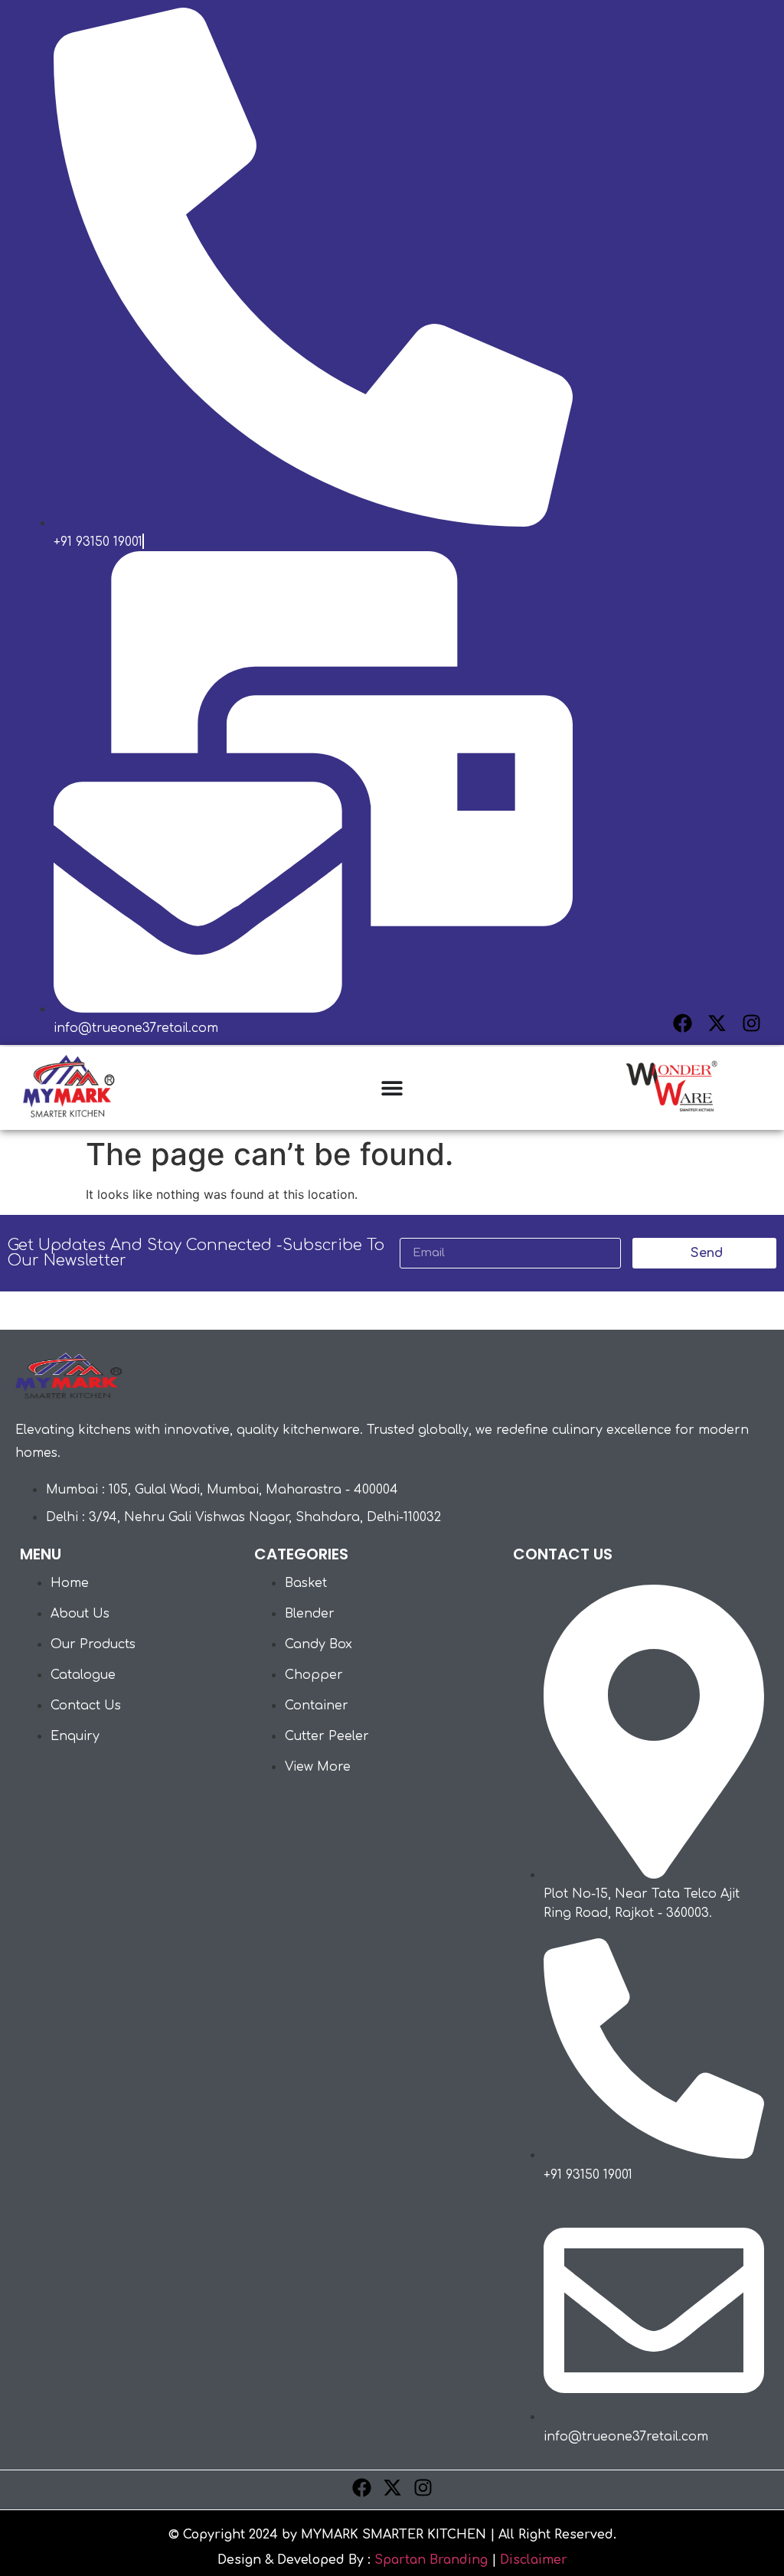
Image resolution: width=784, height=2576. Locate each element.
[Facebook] (683, 1023)
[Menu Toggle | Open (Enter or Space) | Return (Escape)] (392, 1088)
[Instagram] (751, 1023)
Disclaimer (534, 2560)
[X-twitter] (717, 1023)
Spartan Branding (431, 2560)
